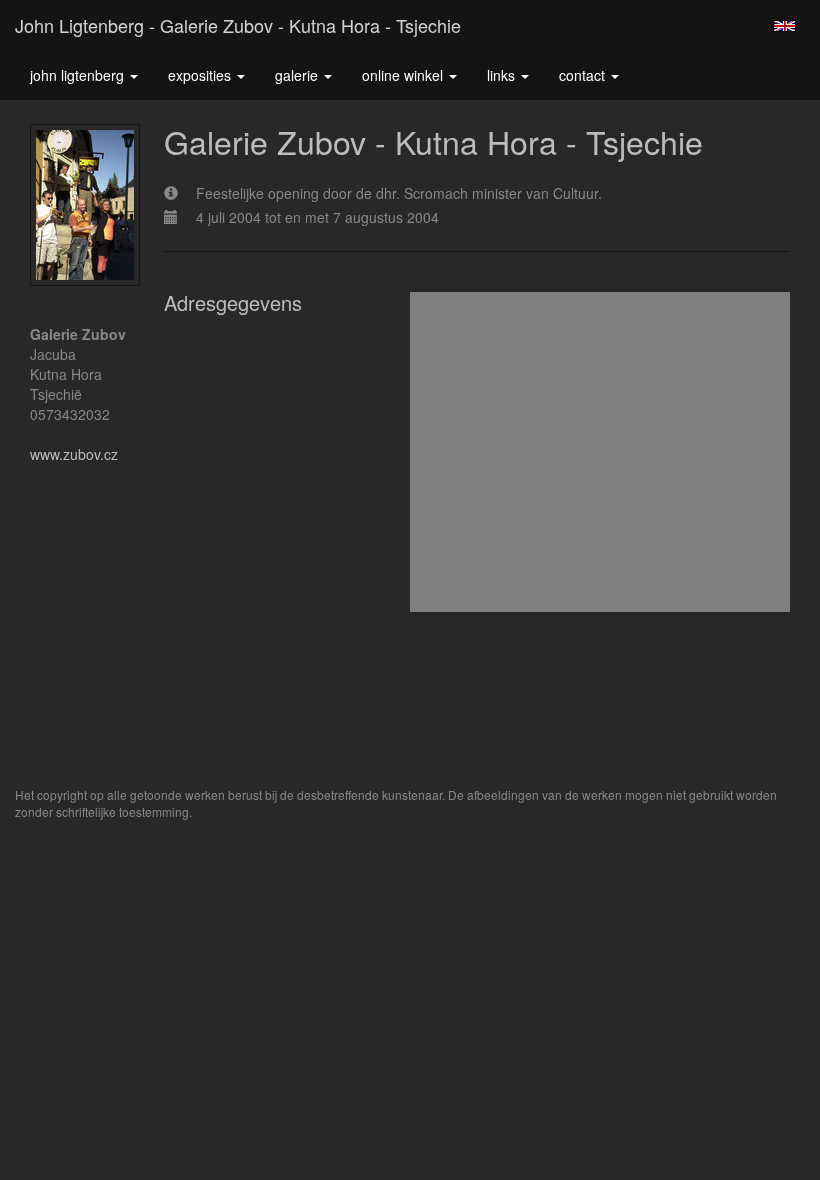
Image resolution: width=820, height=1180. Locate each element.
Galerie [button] (298, 75)
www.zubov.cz (74, 454)
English (784, 26)
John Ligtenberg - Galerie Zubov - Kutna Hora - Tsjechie (238, 25)
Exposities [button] (201, 75)
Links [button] (503, 75)
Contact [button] (584, 75)
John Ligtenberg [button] (79, 75)
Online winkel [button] (404, 75)
